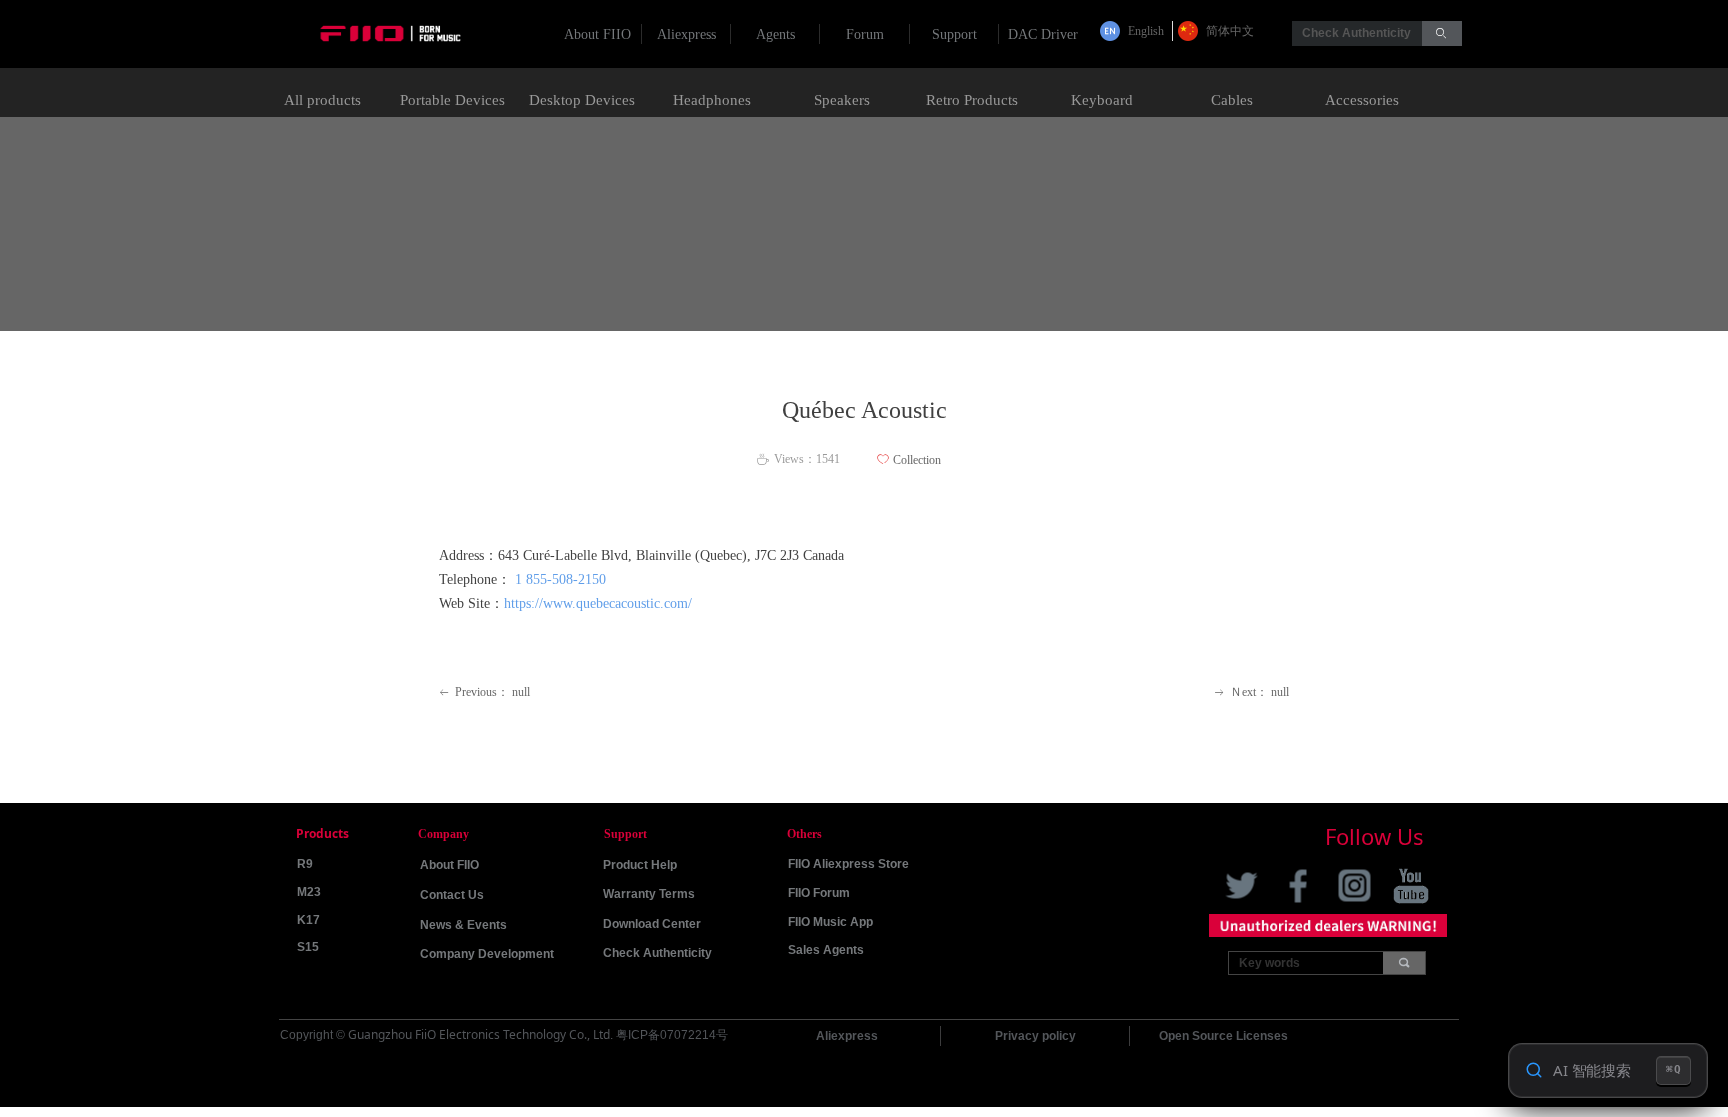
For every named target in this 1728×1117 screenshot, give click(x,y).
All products (322, 100)
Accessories (1362, 100)
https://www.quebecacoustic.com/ (598, 603)
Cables (1232, 100)
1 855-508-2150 (560, 579)
